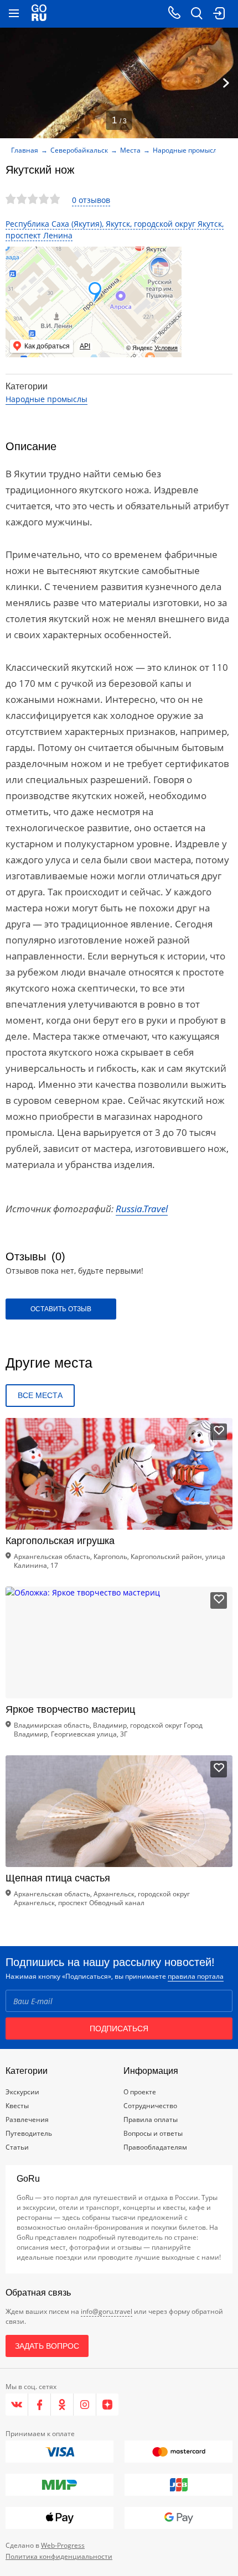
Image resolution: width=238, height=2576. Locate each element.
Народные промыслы (187, 150)
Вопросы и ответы (153, 2133)
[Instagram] (85, 2405)
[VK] (17, 2405)
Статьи (17, 2147)
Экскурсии (22, 2092)
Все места (40, 1395)
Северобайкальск (79, 150)
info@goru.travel (107, 2311)
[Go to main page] (39, 14)
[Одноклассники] (62, 2405)
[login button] (219, 14)
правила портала (196, 1976)
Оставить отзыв (61, 1309)
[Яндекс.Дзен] (107, 2405)
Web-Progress (63, 2545)
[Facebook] (40, 2405)
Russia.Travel (142, 1209)
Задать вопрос (47, 2346)
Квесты (17, 2106)
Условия (166, 348)
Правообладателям (155, 2147)
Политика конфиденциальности (59, 2556)
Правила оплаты (151, 2119)
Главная (25, 150)
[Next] (226, 83)
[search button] (196, 14)
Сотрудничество (150, 2106)
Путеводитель (29, 2133)
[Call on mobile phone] (174, 14)
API (85, 346)
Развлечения (27, 2119)
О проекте (140, 2092)
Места (130, 150)
